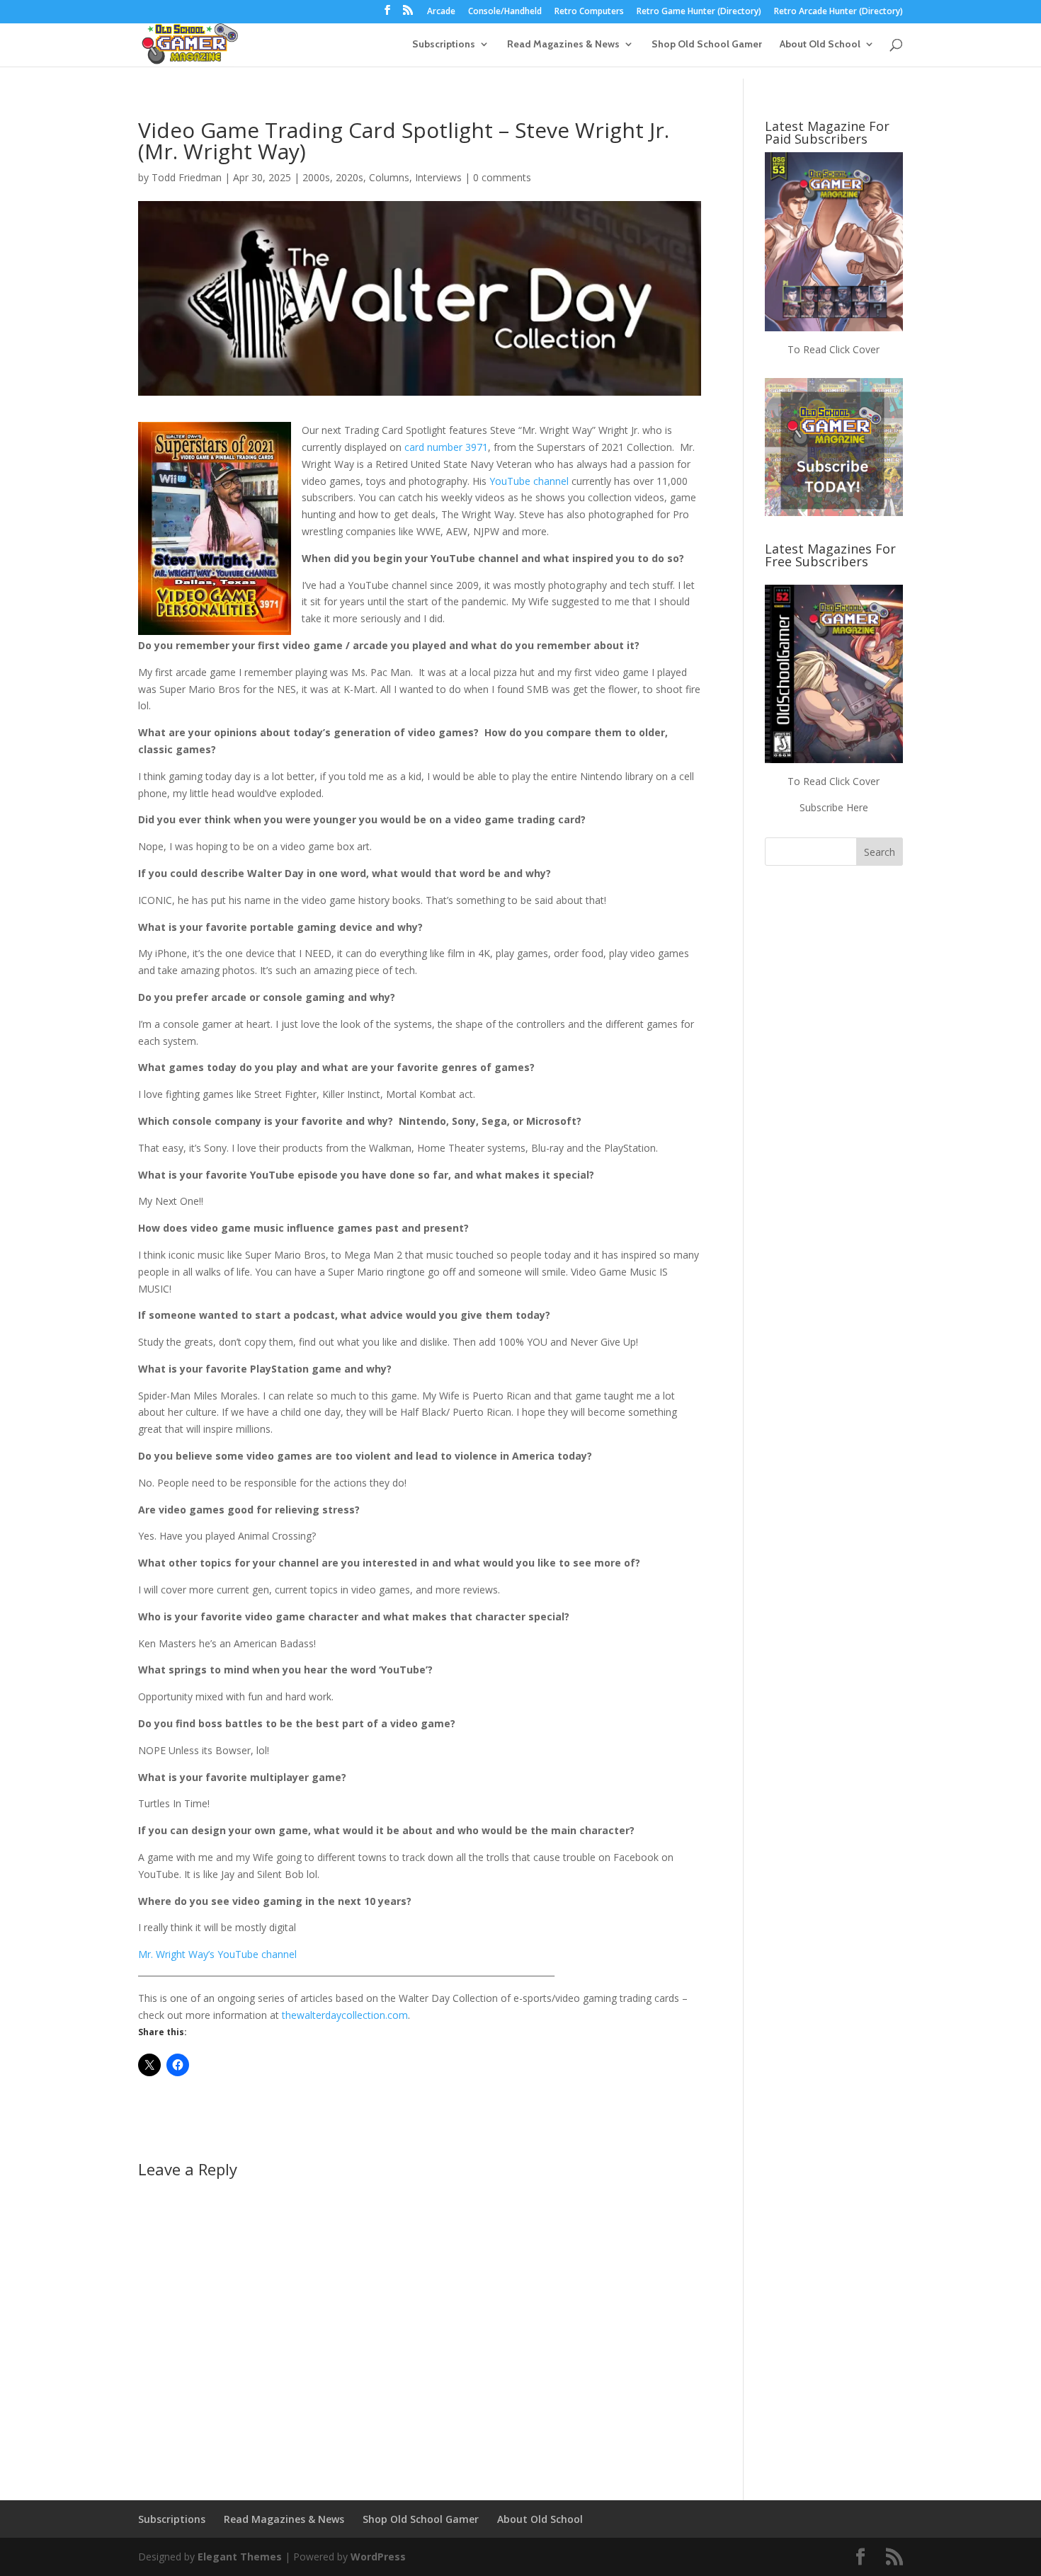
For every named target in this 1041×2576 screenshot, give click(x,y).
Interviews (438, 177)
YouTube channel (529, 481)
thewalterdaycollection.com (345, 2015)
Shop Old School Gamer (707, 45)
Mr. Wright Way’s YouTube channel (217, 1954)
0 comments (502, 177)
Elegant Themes (240, 2557)
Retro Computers (589, 12)
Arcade (441, 12)
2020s (349, 177)
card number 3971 (446, 447)
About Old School (820, 45)
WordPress (378, 2557)
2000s (316, 177)
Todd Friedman (187, 177)
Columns (389, 177)
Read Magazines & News (563, 45)
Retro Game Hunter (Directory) (699, 12)
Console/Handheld (505, 12)
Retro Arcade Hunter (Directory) (838, 12)
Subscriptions (444, 45)
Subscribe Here (834, 807)
